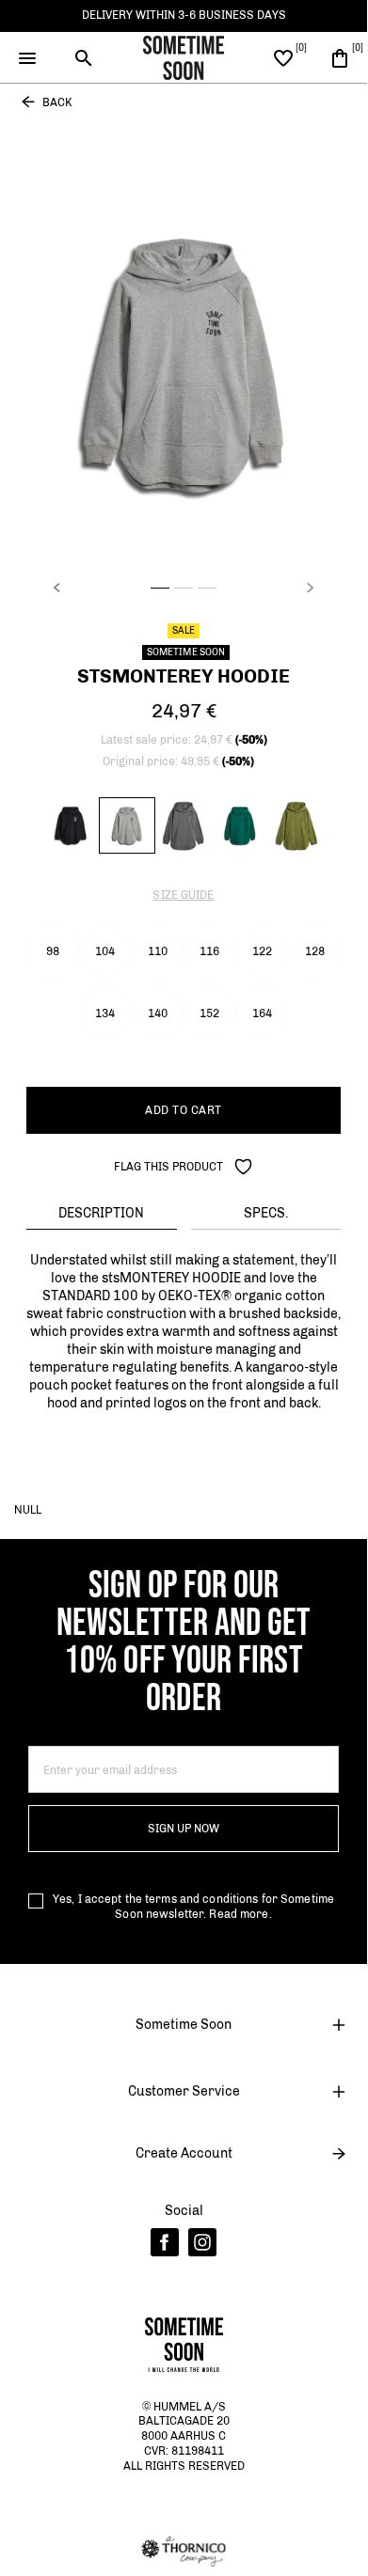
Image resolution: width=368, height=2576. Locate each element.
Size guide (183, 895)
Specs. (266, 1213)
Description (101, 1213)
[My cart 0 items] (340, 57)
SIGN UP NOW (184, 1829)
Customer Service (184, 2091)
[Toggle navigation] (28, 58)
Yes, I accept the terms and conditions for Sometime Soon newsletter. (193, 1907)
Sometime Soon (184, 2025)
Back (57, 102)
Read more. (240, 1914)
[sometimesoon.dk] (184, 56)
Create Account (184, 2153)
